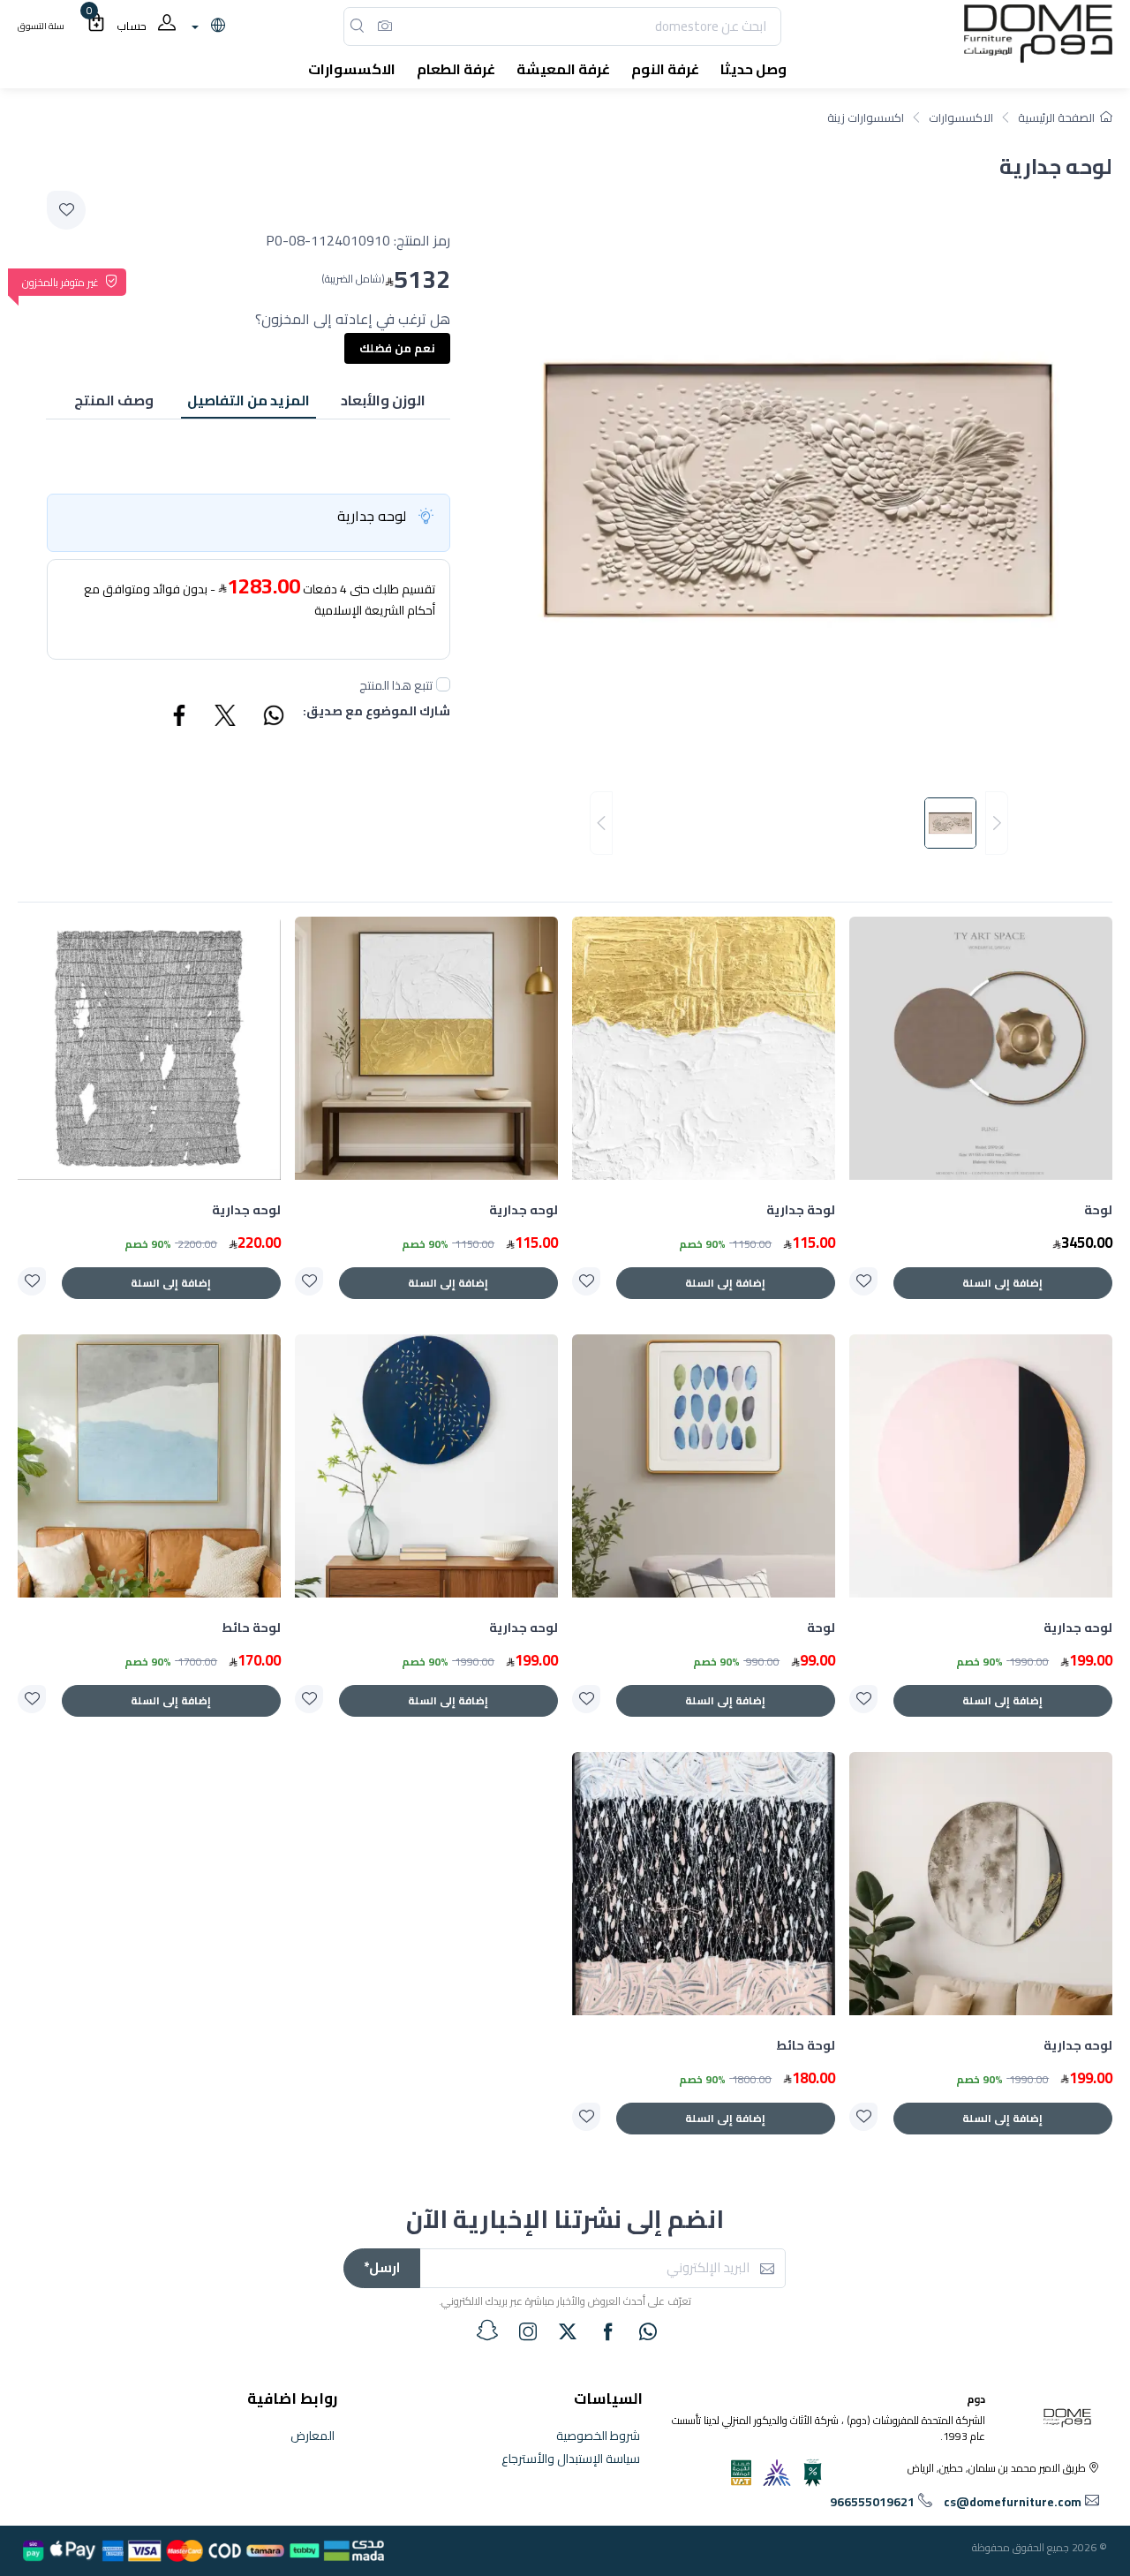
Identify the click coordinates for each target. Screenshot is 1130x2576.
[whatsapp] (648, 2331)
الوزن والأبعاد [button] (383, 400)
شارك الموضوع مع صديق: (377, 712)
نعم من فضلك (397, 348)
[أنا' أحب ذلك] (863, 1281)
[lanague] (206, 26)
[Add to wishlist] (66, 210)
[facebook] (608, 2331)
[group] (799, 823)
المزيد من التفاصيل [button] (249, 400)
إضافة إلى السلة (1002, 1283)
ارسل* (382, 2267)
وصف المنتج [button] (114, 400)
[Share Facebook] (180, 718)
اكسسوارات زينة (866, 117)
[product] (981, 1048)
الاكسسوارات (961, 117)
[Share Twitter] (226, 718)
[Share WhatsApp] (273, 718)
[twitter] (568, 2331)
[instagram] (528, 2331)
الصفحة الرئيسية (1056, 117)
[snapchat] (487, 2330)
